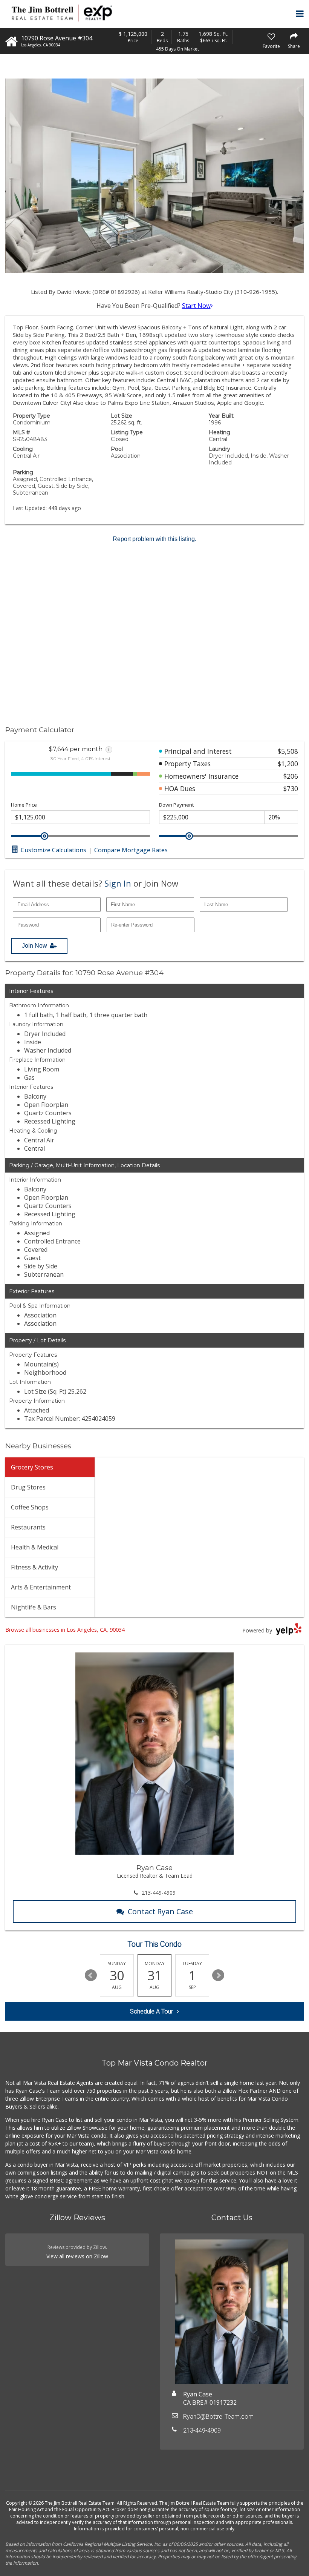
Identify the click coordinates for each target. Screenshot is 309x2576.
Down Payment (176, 805)
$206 (291, 776)
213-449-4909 (159, 1893)
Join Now (34, 946)
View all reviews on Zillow (77, 2256)
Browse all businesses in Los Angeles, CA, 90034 (65, 1630)
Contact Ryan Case (160, 1911)
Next (218, 1975)
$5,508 (288, 751)
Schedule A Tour (151, 2011)
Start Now (196, 306)
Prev (91, 1975)
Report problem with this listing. (154, 539)
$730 (291, 788)
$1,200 (288, 764)
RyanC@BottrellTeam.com (218, 2417)
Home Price (24, 805)
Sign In (118, 883)
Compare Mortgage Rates (131, 850)
